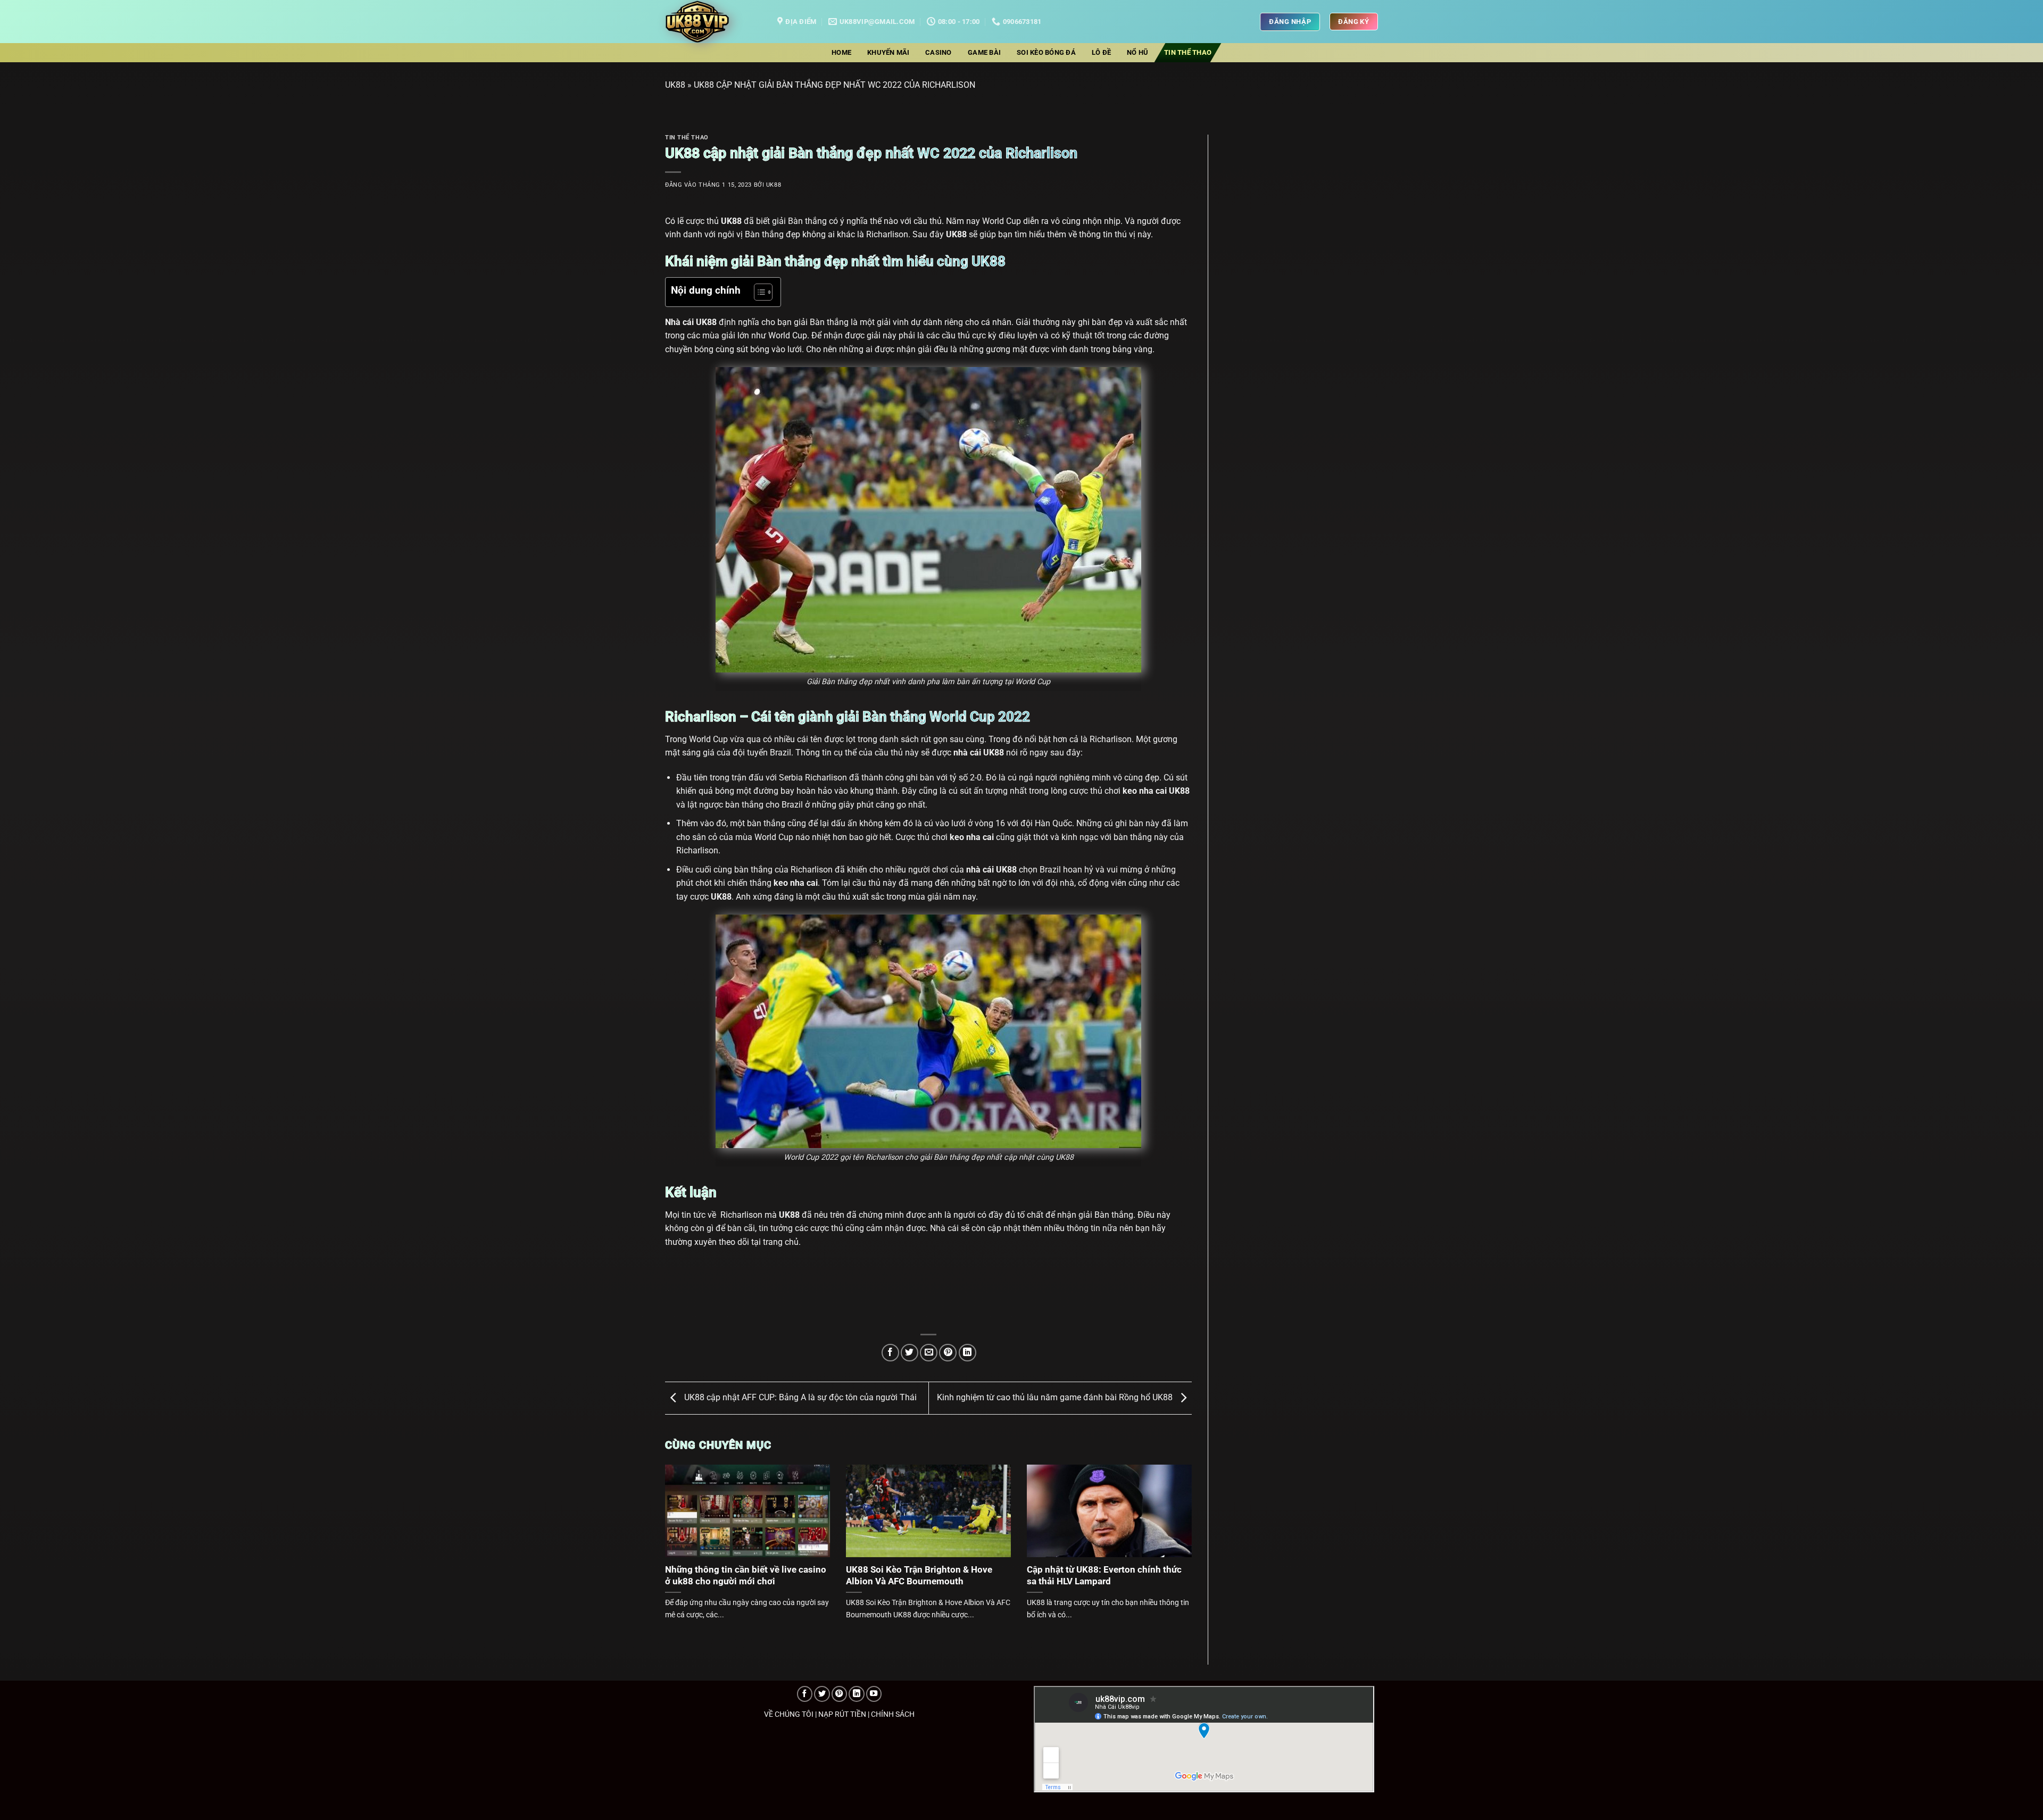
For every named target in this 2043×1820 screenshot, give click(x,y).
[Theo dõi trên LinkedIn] (857, 1694)
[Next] (1175, 1530)
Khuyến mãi (888, 52)
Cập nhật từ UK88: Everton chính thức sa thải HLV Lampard (1104, 1576)
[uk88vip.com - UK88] (713, 22)
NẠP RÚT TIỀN (842, 1714)
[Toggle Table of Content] (758, 292)
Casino (939, 52)
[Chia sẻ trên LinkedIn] (967, 1353)
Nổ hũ (1137, 52)
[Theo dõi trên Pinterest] (840, 1694)
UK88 (675, 85)
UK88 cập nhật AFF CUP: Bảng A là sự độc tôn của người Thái (799, 1397)
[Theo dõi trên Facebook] (805, 1694)
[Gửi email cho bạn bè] (929, 1353)
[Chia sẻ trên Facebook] (890, 1353)
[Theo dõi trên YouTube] (874, 1694)
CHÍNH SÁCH (893, 1714)
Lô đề (1101, 52)
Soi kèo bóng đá (1046, 52)
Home (841, 52)
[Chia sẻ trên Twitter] (910, 1353)
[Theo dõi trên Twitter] (822, 1694)
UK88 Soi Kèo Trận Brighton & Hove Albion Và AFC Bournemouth (919, 1576)
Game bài (984, 52)
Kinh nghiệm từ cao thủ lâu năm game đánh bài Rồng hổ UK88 (1056, 1397)
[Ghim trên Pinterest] (948, 1353)
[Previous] (682, 1530)
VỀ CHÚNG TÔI (789, 1714)
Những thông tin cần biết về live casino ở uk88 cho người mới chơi (746, 1576)
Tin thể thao (1188, 52)
